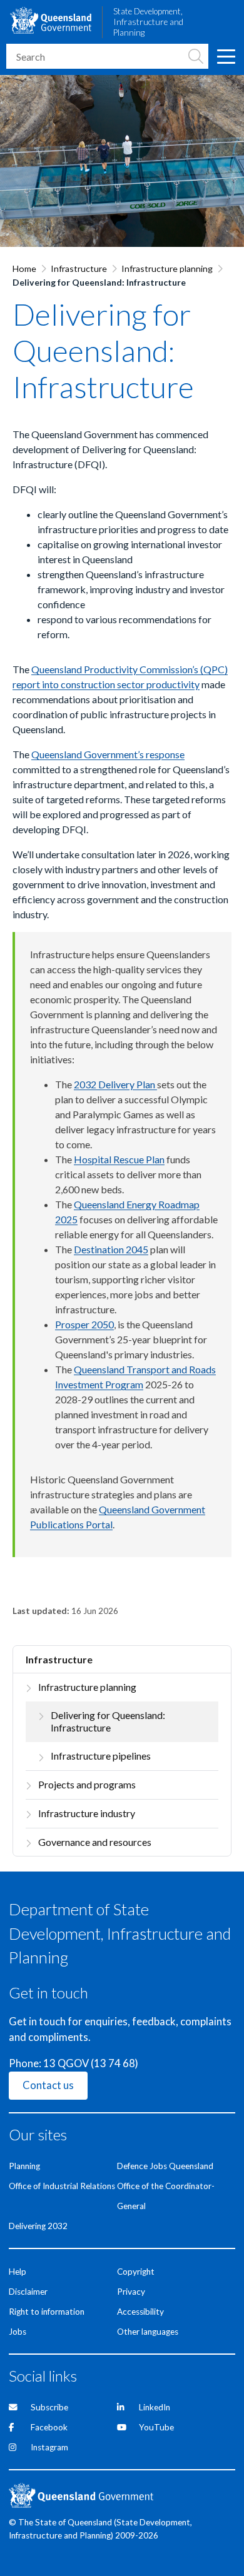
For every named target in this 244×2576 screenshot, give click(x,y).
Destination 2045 (111, 1249)
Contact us (48, 2085)
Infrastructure (79, 268)
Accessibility (140, 2312)
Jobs (18, 2332)
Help (18, 2272)
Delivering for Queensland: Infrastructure (108, 1722)
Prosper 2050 (84, 1324)
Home (24, 268)
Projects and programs (87, 1784)
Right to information (47, 2312)
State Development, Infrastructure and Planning (148, 22)
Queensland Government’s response (108, 754)
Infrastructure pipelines (101, 1756)
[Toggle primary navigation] (226, 56)
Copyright (136, 2272)
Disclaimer (28, 2292)
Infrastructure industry (87, 1813)
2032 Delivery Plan (115, 1084)
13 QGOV (66, 2063)
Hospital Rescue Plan (119, 1159)
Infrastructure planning (167, 268)
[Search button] (196, 56)
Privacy (131, 2292)
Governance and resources (95, 1842)
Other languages (148, 2332)
